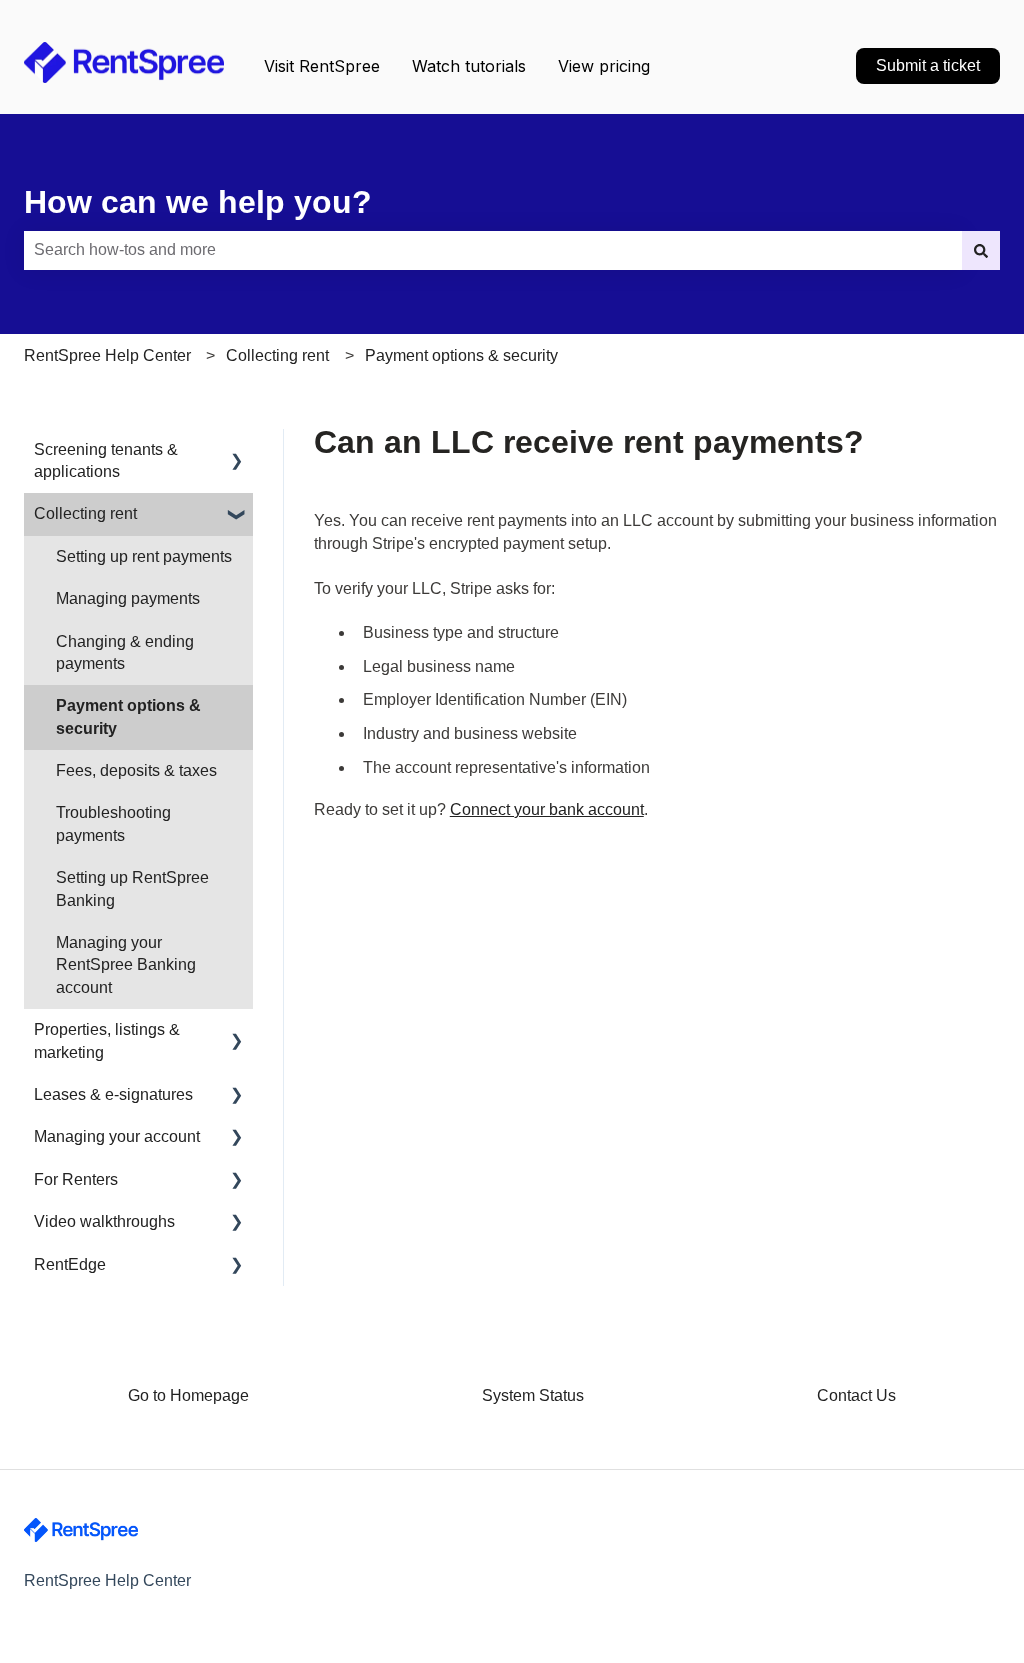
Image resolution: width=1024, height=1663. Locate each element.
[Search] (981, 250)
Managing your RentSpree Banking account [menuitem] (126, 965)
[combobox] (493, 250)
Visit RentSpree (322, 66)
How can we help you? (198, 202)
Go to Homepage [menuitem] (188, 1395)
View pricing (604, 66)
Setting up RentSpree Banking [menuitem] (132, 888)
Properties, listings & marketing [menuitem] (107, 1040)
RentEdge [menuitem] (70, 1264)
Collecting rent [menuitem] (85, 513)
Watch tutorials (469, 66)
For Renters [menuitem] (76, 1179)
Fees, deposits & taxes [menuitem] (136, 770)
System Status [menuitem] (533, 1395)
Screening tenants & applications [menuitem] (106, 460)
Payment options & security (461, 355)
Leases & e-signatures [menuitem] (113, 1094)
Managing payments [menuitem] (128, 598)
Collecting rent (277, 355)
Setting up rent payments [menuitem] (144, 556)
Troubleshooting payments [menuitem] (113, 823)
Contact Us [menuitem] (856, 1395)
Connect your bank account (547, 809)
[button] (237, 451)
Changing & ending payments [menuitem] (125, 652)
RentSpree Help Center (107, 355)
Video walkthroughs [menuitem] (104, 1221)
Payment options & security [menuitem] (128, 716)
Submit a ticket (928, 65)
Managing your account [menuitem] (117, 1136)
